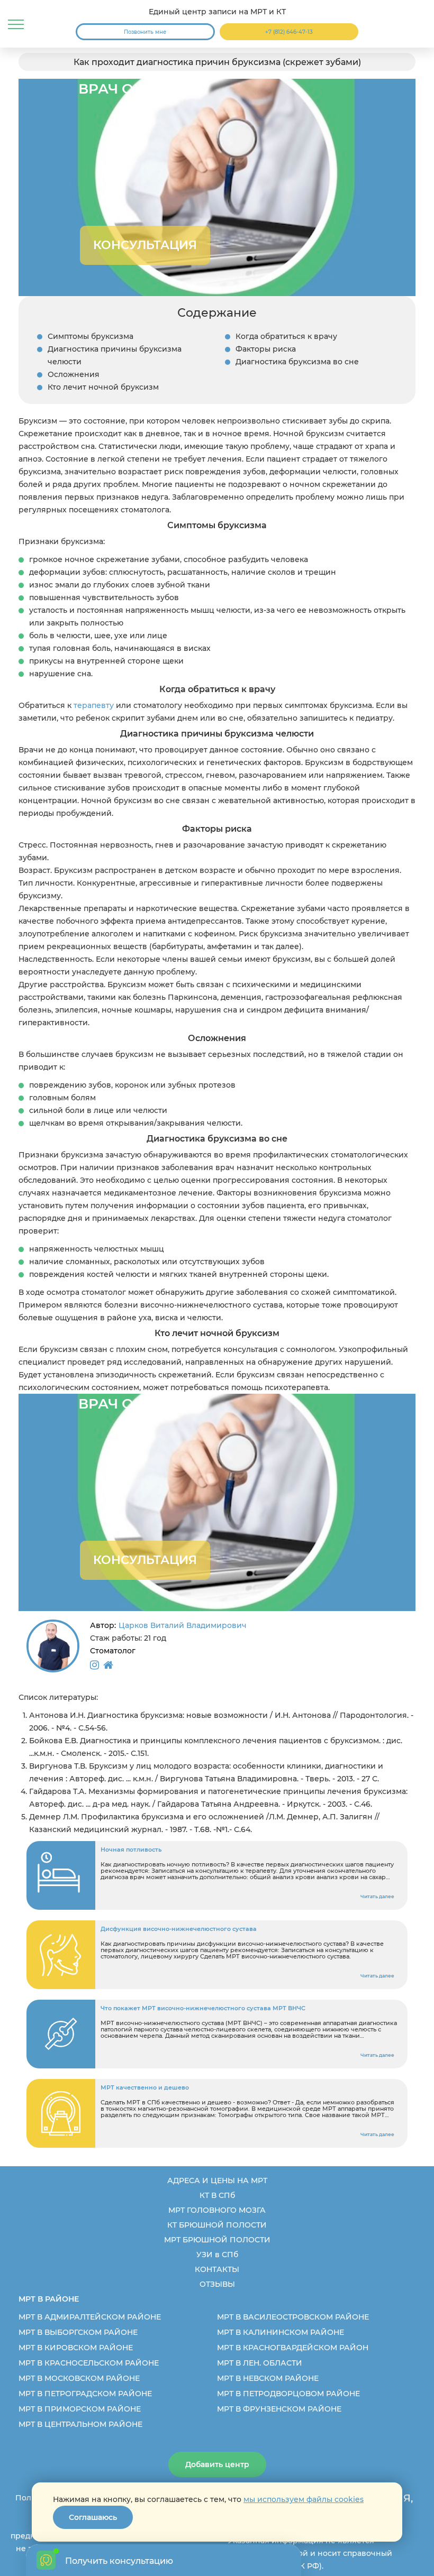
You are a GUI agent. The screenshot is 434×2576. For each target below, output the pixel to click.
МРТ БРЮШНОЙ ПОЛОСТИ (217, 2240)
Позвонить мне (145, 32)
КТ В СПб (217, 2195)
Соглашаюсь (93, 2517)
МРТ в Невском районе (268, 2378)
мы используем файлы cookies (304, 2499)
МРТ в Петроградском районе (85, 2394)
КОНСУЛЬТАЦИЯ (145, 245)
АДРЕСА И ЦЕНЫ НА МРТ (217, 2181)
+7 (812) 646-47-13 (289, 32)
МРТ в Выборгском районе (78, 2332)
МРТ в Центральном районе (80, 2424)
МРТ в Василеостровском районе (293, 2317)
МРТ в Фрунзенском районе (279, 2409)
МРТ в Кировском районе (76, 2348)
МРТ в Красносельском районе (89, 2363)
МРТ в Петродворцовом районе (288, 2394)
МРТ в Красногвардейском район (293, 2348)
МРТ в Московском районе (79, 2378)
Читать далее (377, 1896)
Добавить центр (217, 2464)
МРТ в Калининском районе (281, 2332)
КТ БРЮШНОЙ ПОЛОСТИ (217, 2225)
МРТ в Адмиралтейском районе (90, 2317)
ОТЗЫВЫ (217, 2284)
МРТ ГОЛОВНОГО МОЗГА (217, 2210)
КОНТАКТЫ (217, 2269)
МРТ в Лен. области (260, 2363)
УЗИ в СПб (217, 2255)
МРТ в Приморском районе (80, 2409)
